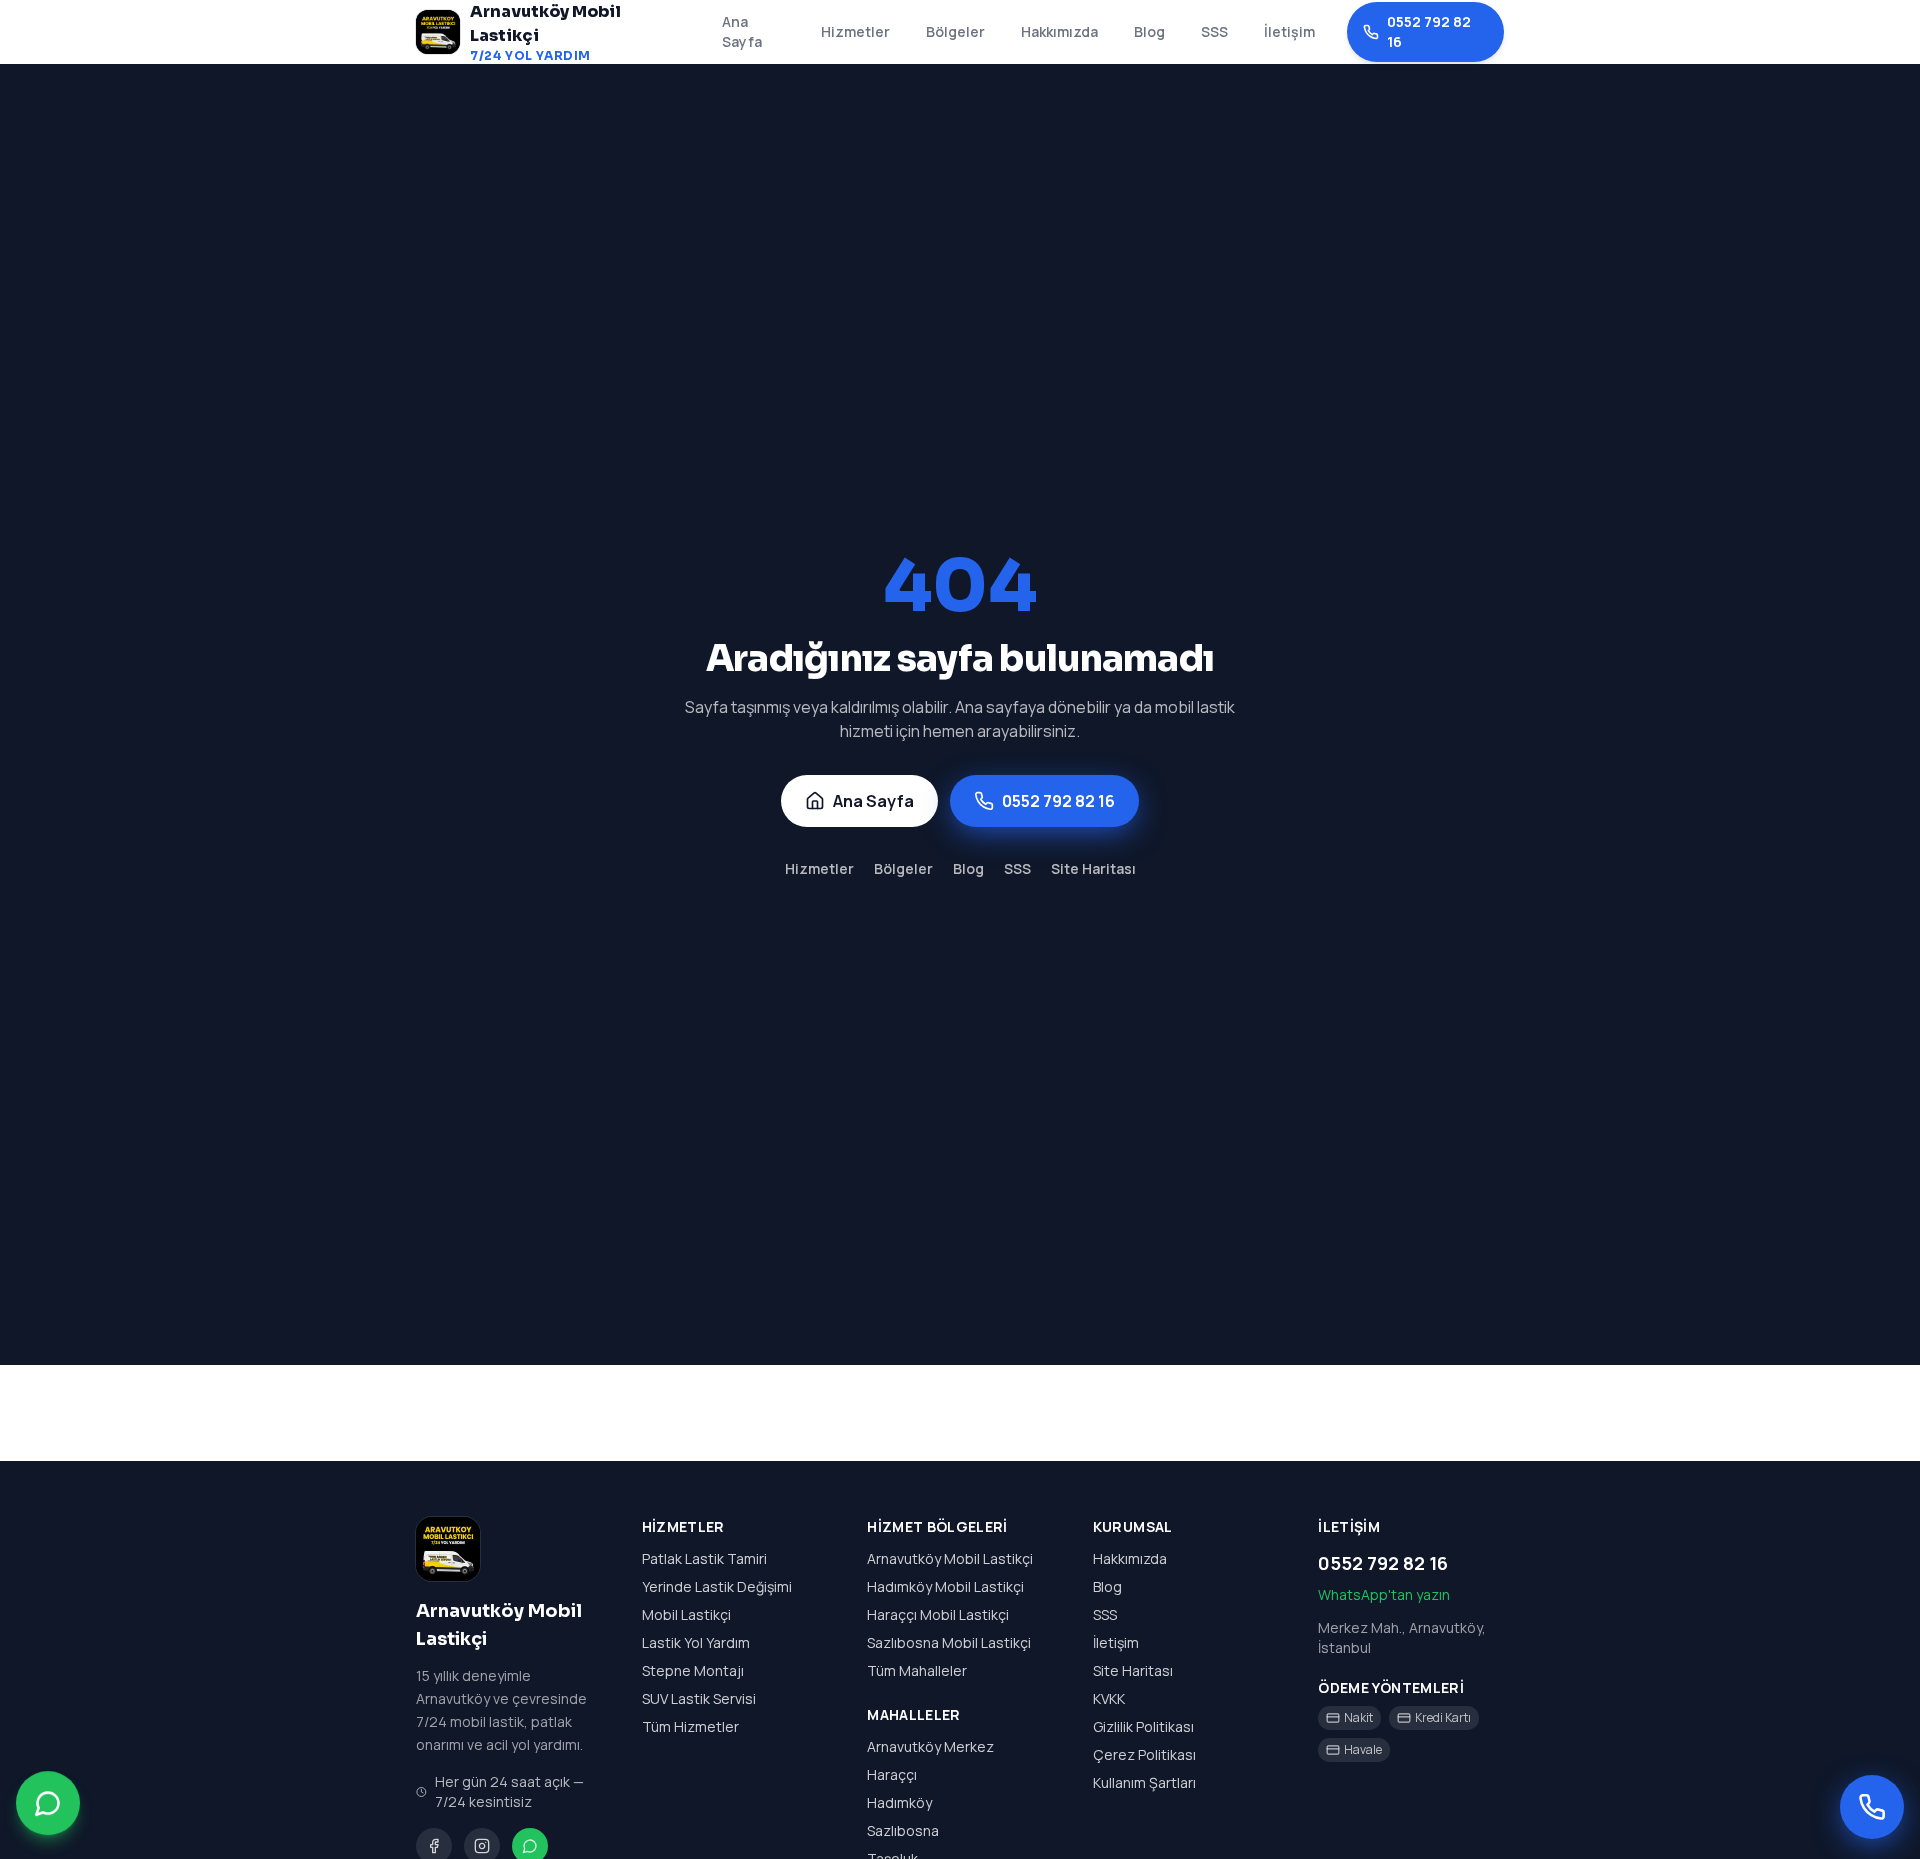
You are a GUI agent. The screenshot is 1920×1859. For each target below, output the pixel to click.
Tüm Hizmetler (690, 1726)
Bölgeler (955, 31)
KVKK (1109, 1698)
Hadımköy (899, 1802)
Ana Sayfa (742, 31)
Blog (1149, 31)
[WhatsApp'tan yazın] (48, 1804)
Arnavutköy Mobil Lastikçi (950, 1558)
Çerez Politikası (1144, 1754)
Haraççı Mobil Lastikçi (938, 1614)
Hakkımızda (1059, 31)
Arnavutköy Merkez (930, 1746)
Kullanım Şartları (1144, 1782)
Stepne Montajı (693, 1670)
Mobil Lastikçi (686, 1614)
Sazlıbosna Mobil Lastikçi (949, 1642)
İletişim (1289, 31)
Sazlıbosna (903, 1830)
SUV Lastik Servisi (699, 1698)
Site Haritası (1093, 868)
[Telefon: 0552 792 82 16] (1872, 1807)
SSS (1214, 31)
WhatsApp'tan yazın (1384, 1594)
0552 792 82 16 (1429, 31)
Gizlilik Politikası (1143, 1726)
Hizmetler (855, 31)
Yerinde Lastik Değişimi (717, 1586)
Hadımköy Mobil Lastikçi (945, 1586)
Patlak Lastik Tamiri (704, 1558)
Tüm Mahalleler (917, 1670)
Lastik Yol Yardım (696, 1642)
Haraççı (892, 1774)
